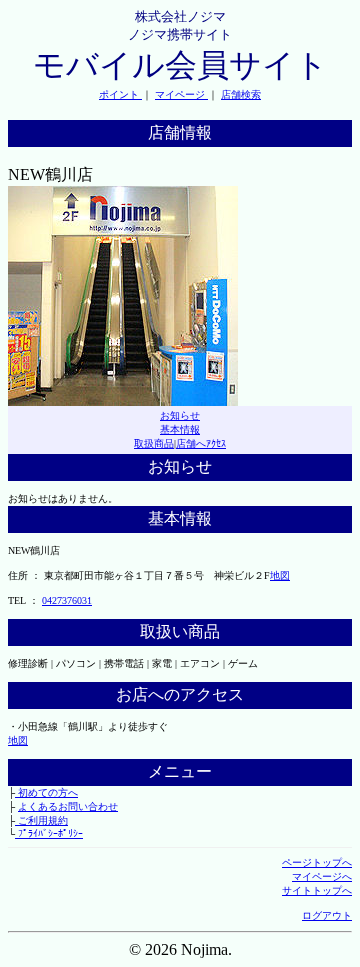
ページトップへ (317, 862)
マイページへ (322, 876)
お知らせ (180, 415)
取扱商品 (154, 443)
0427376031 (67, 600)
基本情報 (180, 429)
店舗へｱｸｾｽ (201, 443)
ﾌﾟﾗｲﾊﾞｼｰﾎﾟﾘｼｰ (49, 833)
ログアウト (327, 915)
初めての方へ (46, 792)
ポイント (120, 94)
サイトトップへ (317, 890)
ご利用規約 (41, 820)
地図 (280, 575)
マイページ (181, 94)
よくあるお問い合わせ (68, 806)
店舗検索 (241, 94)
